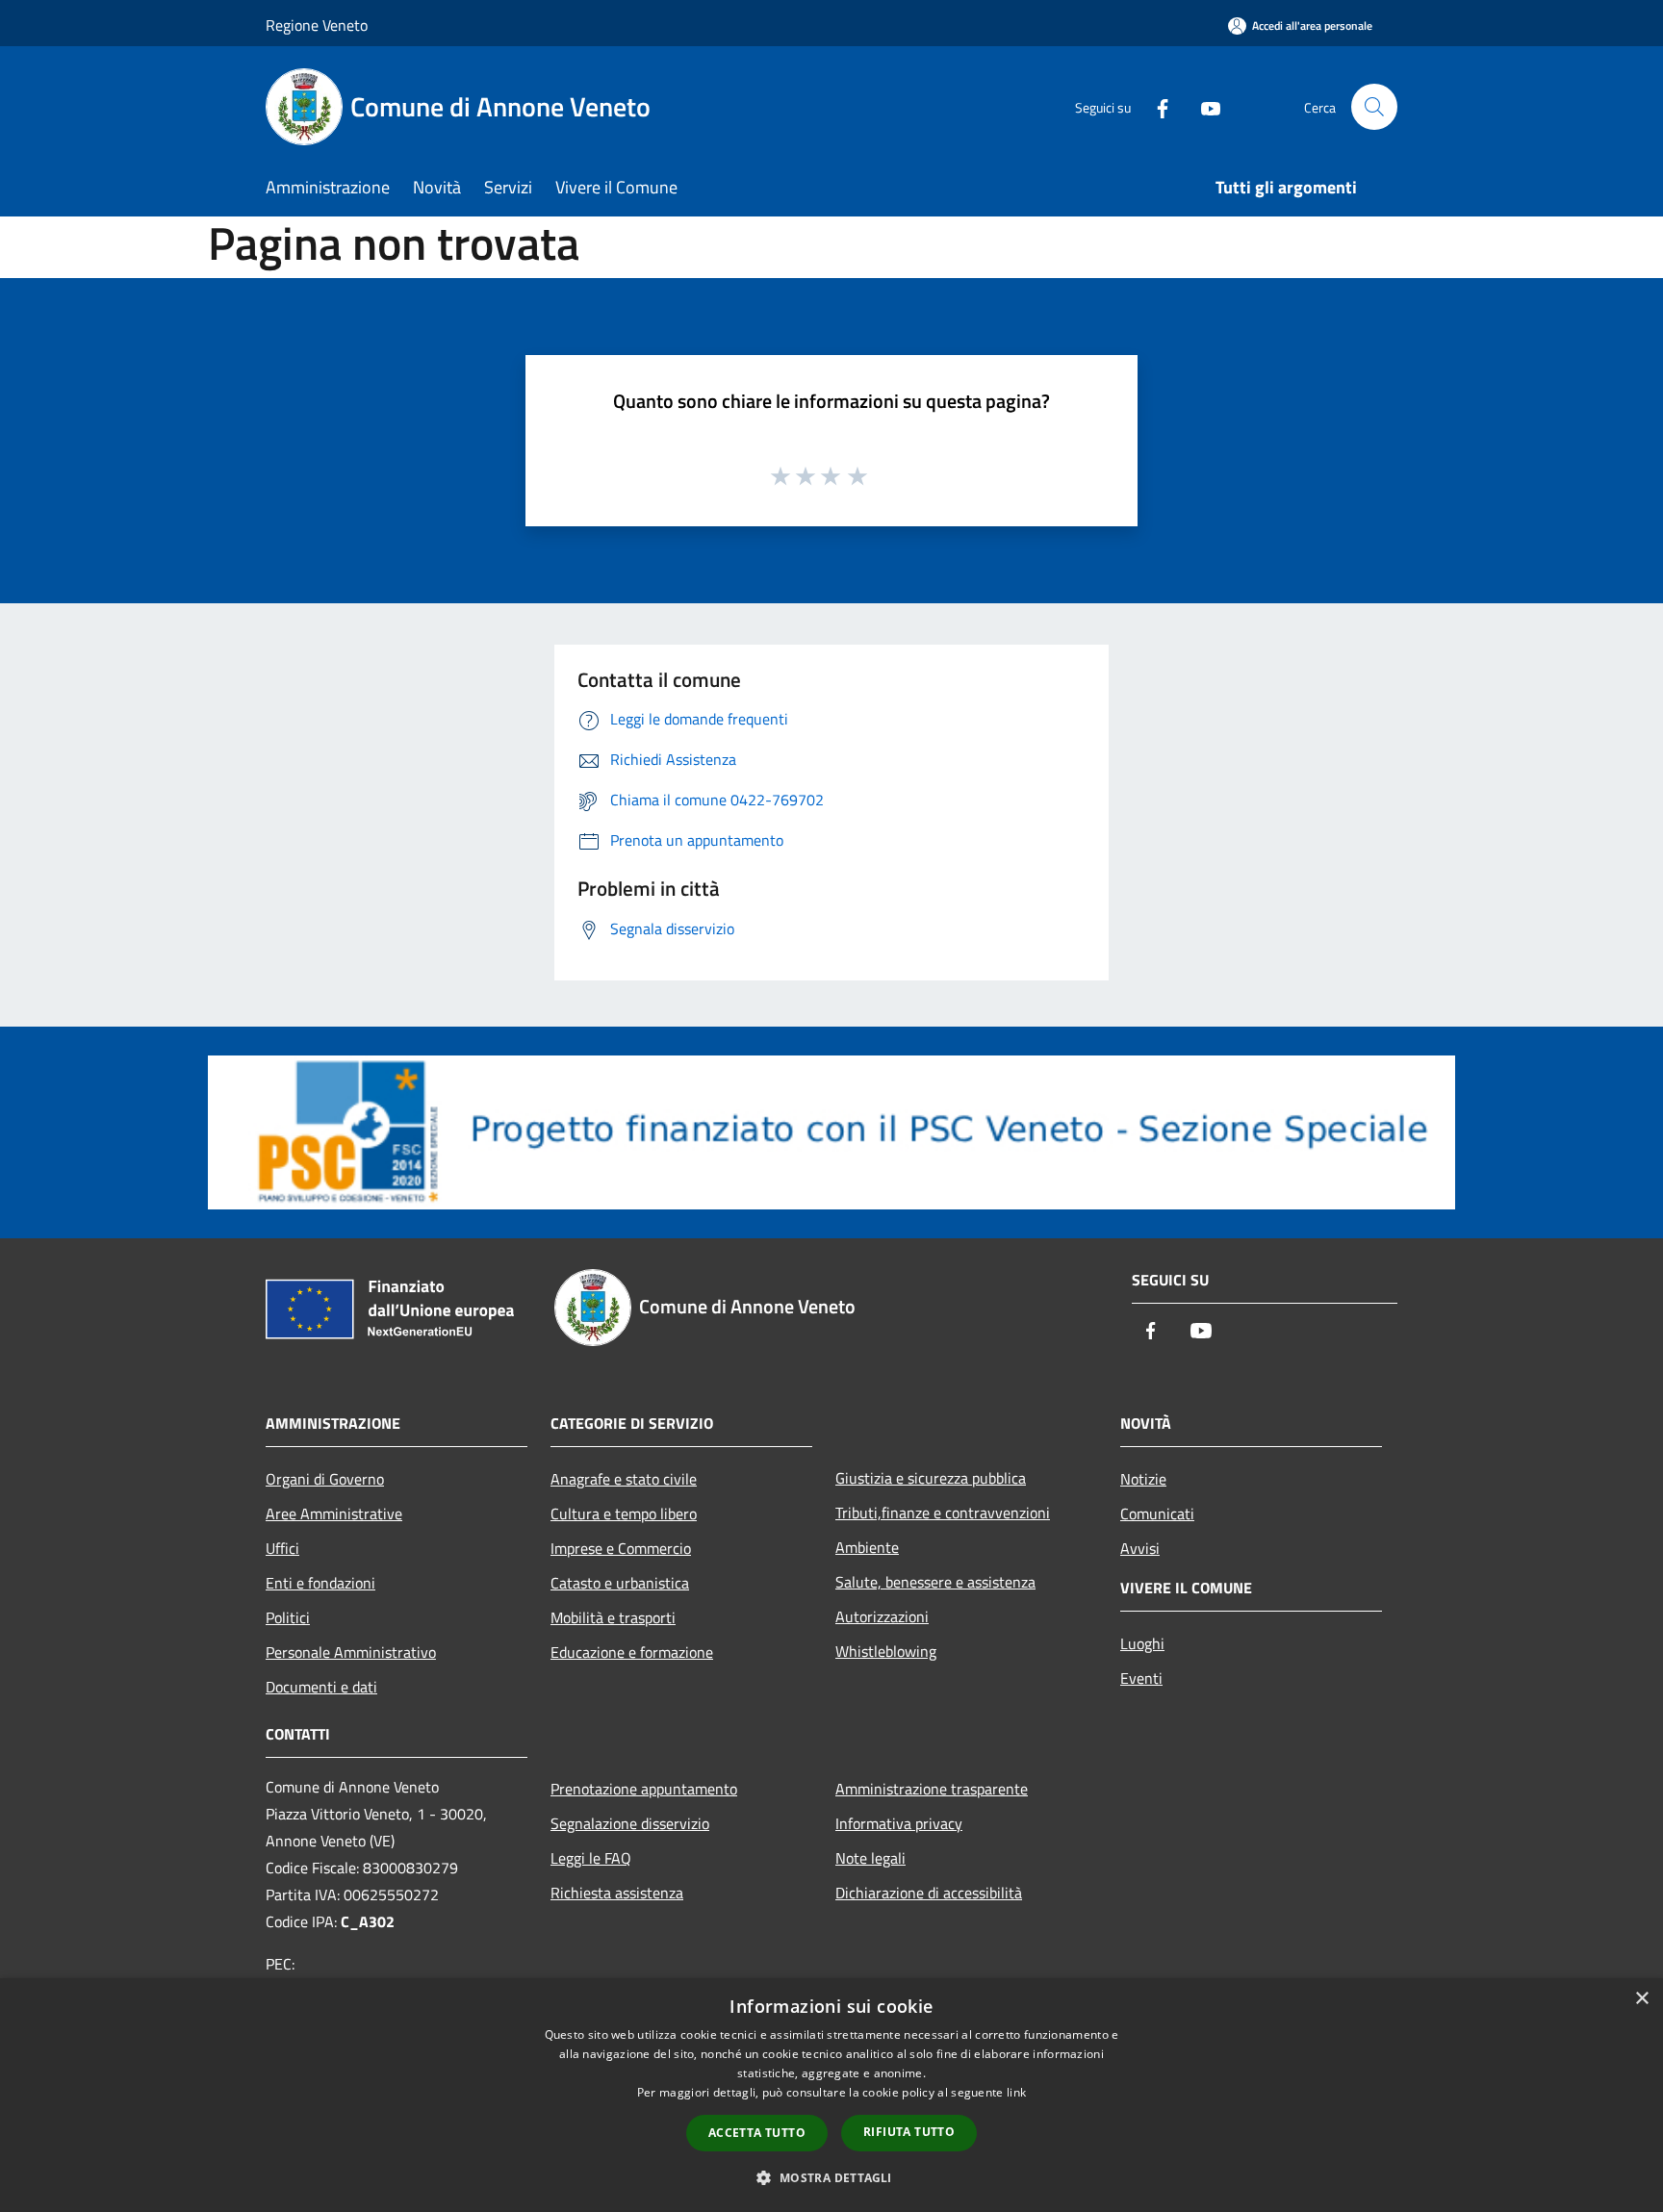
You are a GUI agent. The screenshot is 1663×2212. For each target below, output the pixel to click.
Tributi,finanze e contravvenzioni (943, 1513)
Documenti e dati (321, 1687)
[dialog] (831, 2095)
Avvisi (1140, 1548)
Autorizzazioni (882, 1616)
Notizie (1143, 1479)
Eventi (1141, 1678)
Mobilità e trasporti (613, 1617)
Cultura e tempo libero (624, 1513)
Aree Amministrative (334, 1513)
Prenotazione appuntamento (644, 1789)
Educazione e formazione (632, 1652)
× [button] (1641, 1999)
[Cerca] (1374, 107)
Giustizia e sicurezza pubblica (931, 1478)
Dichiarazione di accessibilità (929, 1893)
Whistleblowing (886, 1651)
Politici (288, 1617)
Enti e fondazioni (320, 1583)
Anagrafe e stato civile (624, 1479)
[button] (831, 2177)
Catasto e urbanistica (620, 1583)
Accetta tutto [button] (757, 2133)
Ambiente (867, 1547)
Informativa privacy (899, 1823)
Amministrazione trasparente (932, 1789)
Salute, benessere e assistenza (935, 1582)
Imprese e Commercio (621, 1548)
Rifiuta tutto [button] (909, 2132)
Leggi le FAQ (591, 1858)
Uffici (282, 1548)
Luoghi (1142, 1643)
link (1016, 2092)
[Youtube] (1203, 106)
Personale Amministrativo (351, 1652)
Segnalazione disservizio (630, 1823)
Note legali (870, 1858)
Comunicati (1157, 1513)
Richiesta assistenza (617, 1893)
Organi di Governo (325, 1479)
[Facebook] (1155, 106)
